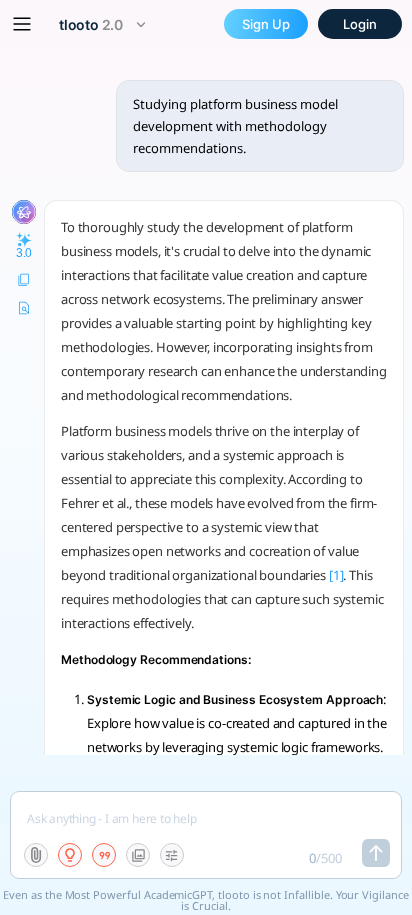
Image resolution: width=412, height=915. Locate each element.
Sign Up (266, 24)
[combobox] (105, 24)
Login (360, 24)
